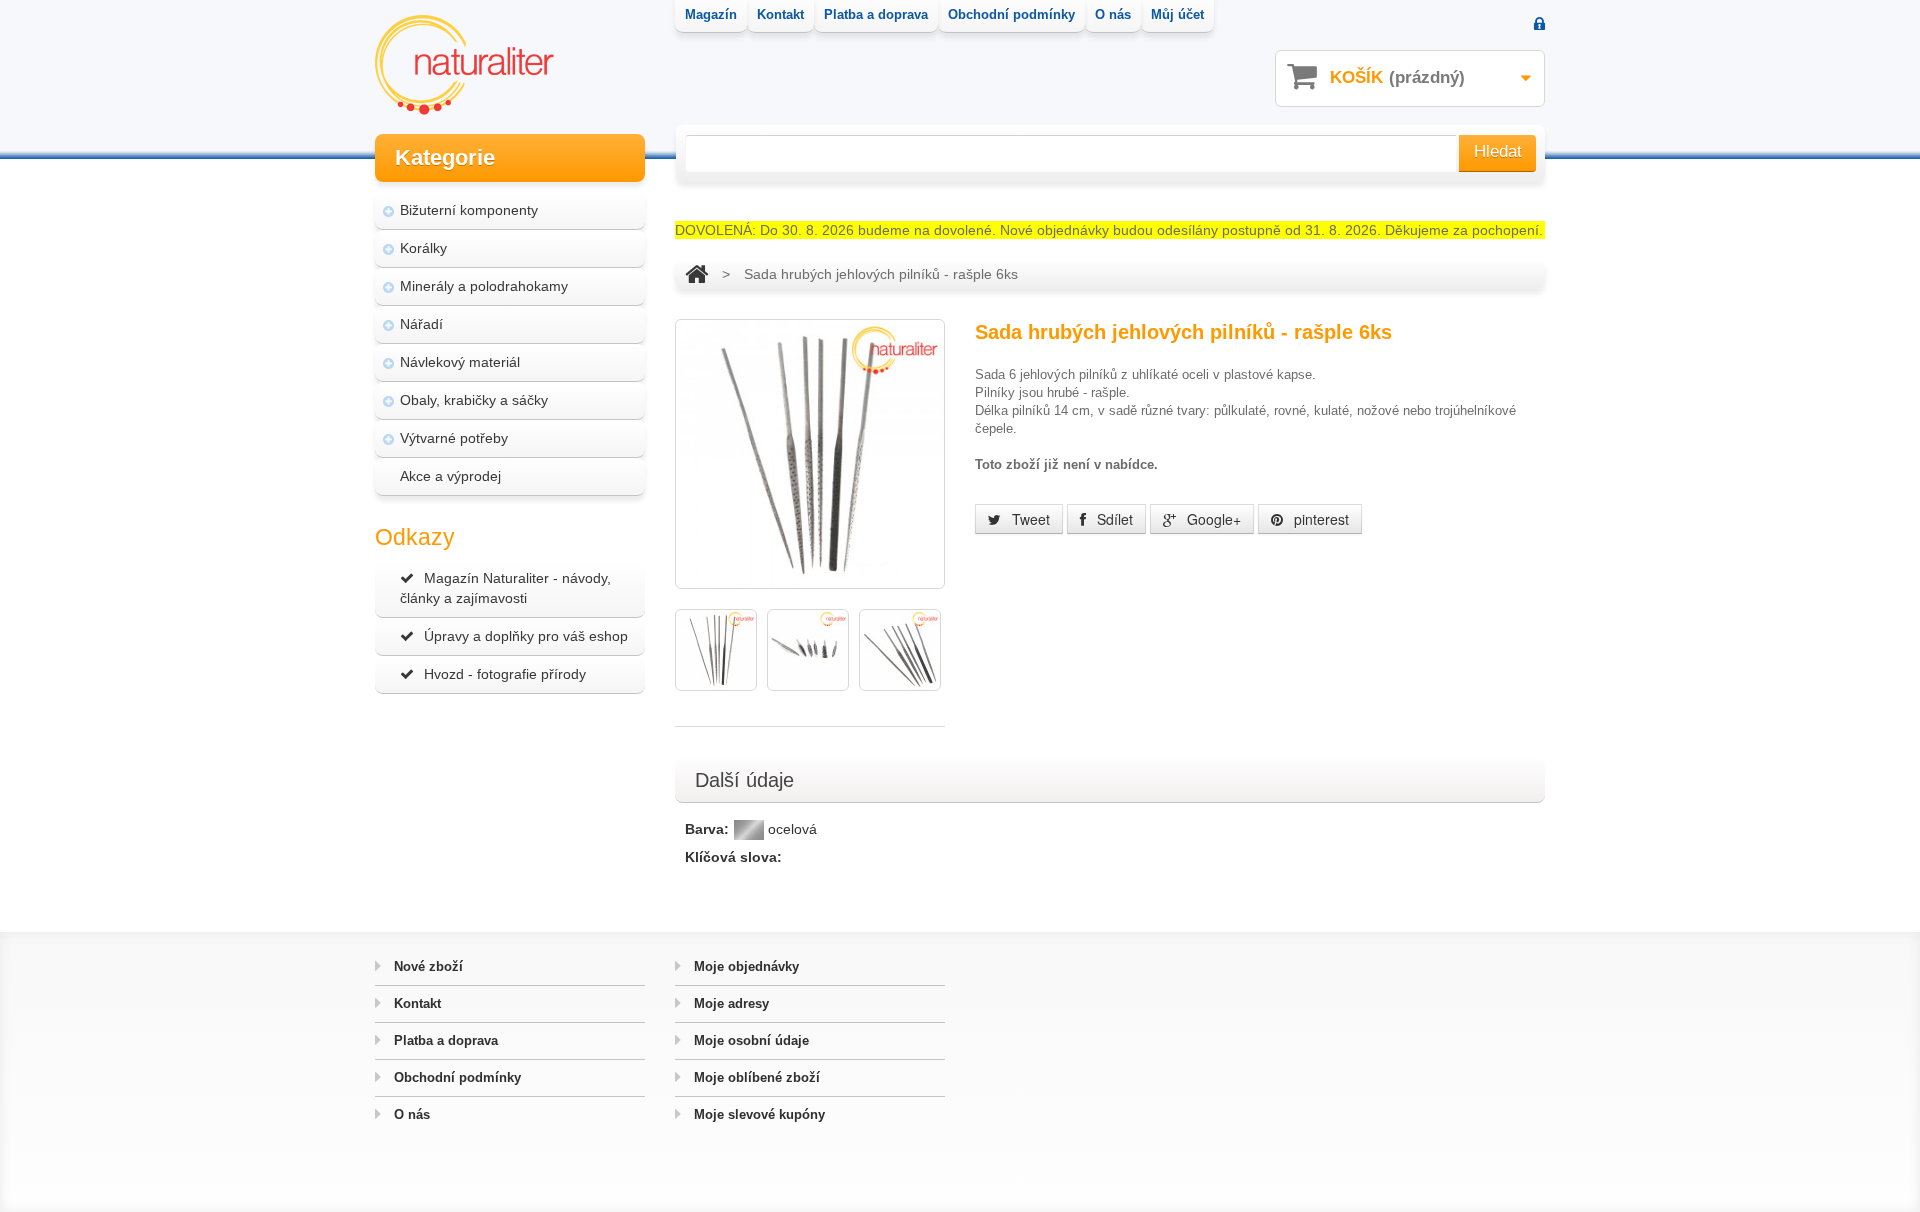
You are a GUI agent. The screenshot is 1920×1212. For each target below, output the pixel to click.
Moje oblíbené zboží (755, 1077)
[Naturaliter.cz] (464, 65)
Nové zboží (426, 966)
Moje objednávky (744, 966)
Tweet (1029, 519)
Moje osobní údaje (749, 1040)
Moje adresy (729, 1003)
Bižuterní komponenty (469, 210)
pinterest (1319, 519)
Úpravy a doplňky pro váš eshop (526, 636)
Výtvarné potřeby (454, 438)
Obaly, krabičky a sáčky (474, 400)
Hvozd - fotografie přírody (505, 674)
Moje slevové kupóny (757, 1114)
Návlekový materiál (460, 362)
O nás (410, 1114)
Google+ (1212, 519)
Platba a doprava (444, 1040)
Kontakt (415, 1003)
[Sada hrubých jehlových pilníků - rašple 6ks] (716, 650)
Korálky (423, 248)
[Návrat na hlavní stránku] (696, 274)
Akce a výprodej (450, 476)
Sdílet (1113, 519)
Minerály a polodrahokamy (484, 286)
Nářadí (421, 324)
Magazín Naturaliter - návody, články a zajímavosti (505, 588)
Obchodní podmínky (455, 1077)
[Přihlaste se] (1539, 25)
